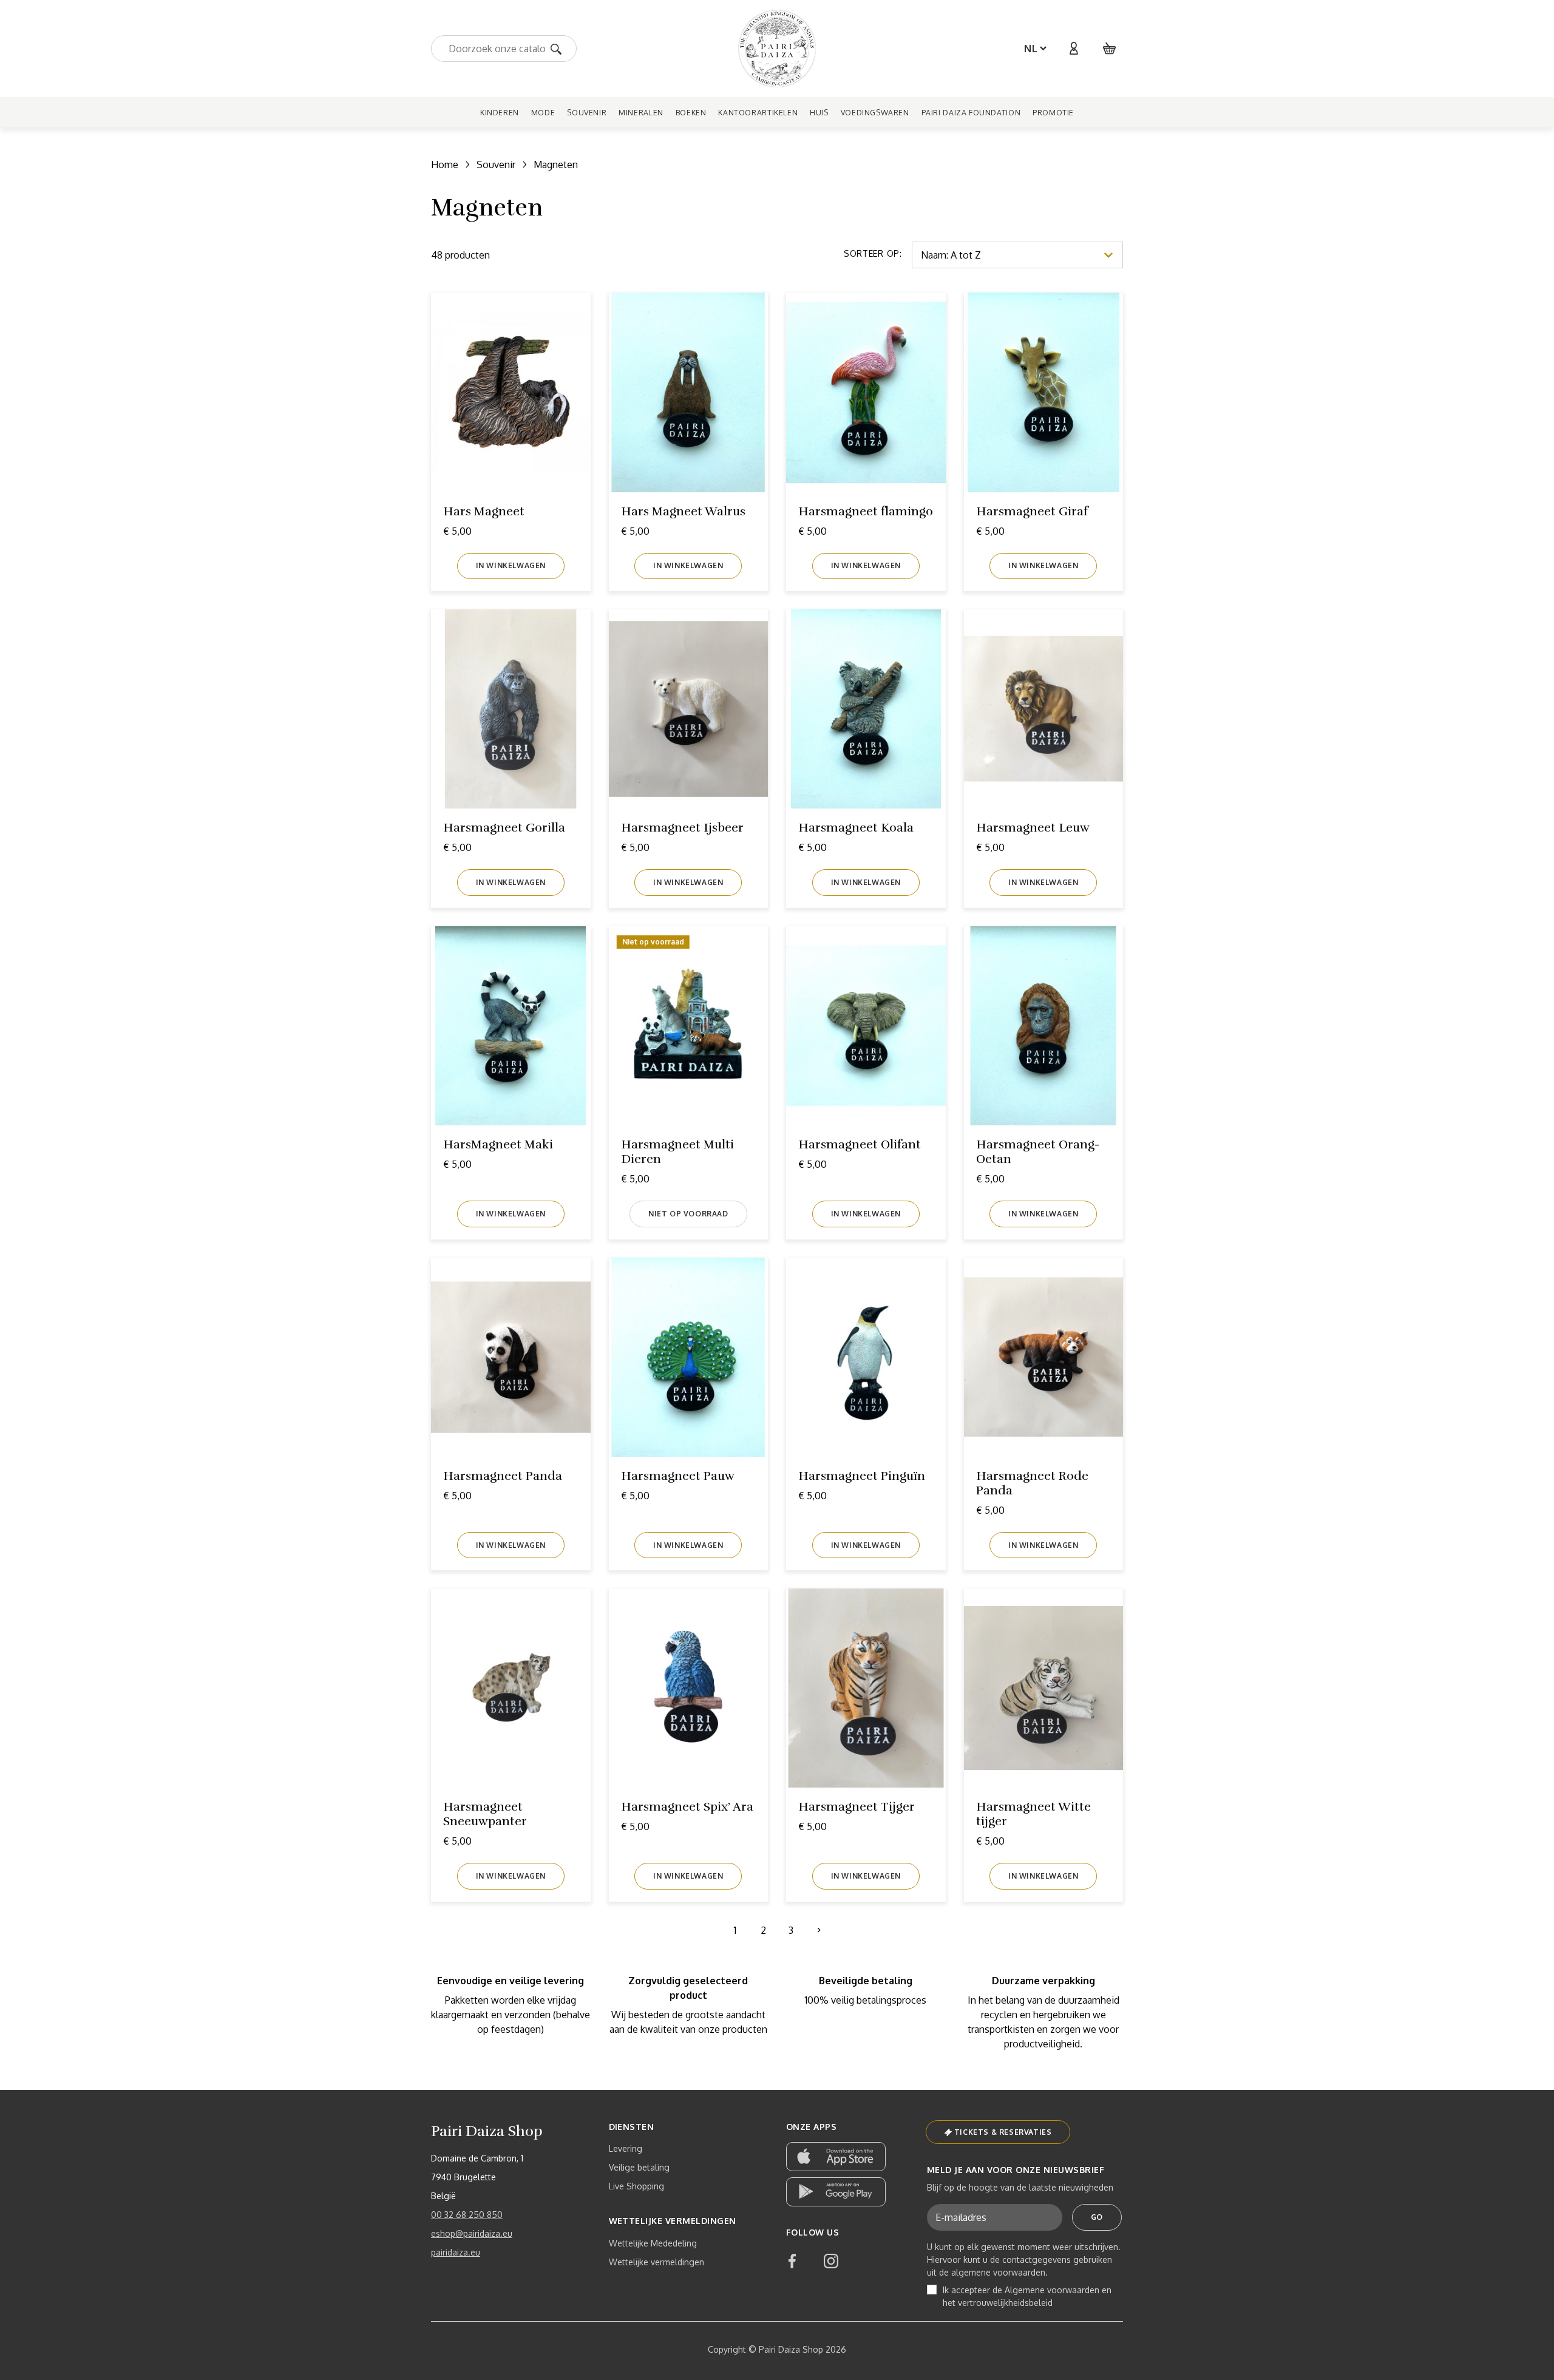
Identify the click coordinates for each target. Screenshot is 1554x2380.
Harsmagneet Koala (856, 828)
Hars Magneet (484, 511)
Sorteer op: (873, 253)
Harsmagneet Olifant (860, 1144)
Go (1097, 2217)
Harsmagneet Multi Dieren (677, 1152)
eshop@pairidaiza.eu (472, 2233)
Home (445, 164)
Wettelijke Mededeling (653, 2243)
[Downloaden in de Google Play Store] (836, 2192)
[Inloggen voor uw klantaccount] (1073, 49)
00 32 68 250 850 (467, 2215)
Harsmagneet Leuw (1033, 828)
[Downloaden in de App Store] (836, 2157)
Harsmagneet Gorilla (504, 828)
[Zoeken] (560, 48)
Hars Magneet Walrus (683, 511)
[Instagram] (831, 2261)
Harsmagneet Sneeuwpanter (485, 1814)
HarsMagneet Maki (498, 1144)
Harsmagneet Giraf (1032, 511)
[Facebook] (792, 2261)
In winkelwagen (511, 565)
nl (1031, 49)
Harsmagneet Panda (503, 1476)
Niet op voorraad (688, 1214)
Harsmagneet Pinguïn (862, 1476)
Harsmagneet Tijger (857, 1807)
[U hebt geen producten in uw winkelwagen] (1110, 49)
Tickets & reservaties (1003, 2132)
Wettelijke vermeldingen (657, 2262)
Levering (626, 2148)
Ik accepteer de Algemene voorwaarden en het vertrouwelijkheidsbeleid (1027, 2296)
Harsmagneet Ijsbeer (682, 828)
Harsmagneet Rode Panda (1032, 1483)
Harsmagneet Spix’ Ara (687, 1807)
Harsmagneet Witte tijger (1033, 1814)
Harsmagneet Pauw (678, 1476)
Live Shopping (636, 2186)
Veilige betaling (639, 2167)
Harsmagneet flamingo (866, 511)
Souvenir (496, 164)
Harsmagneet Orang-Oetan (1038, 1152)
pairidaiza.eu (456, 2252)
